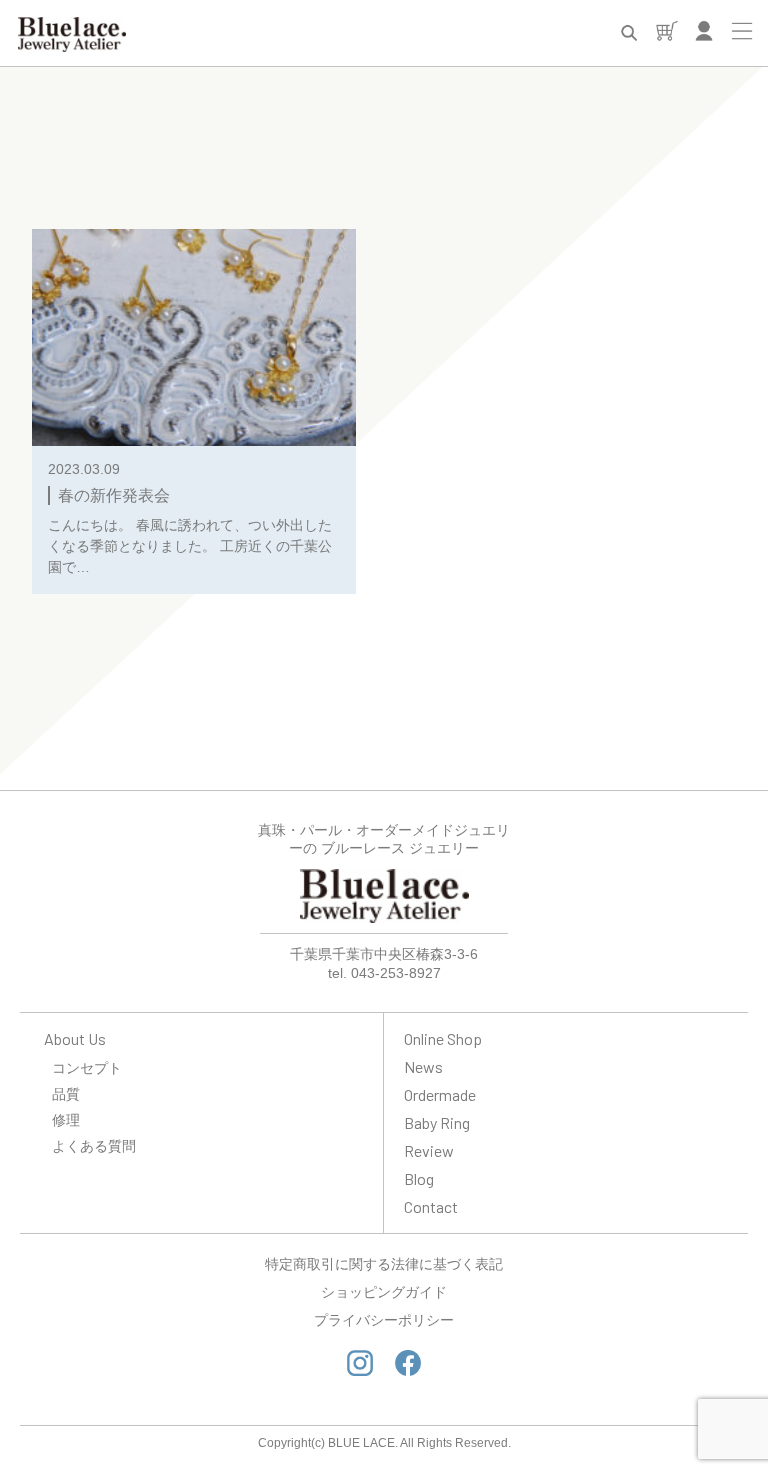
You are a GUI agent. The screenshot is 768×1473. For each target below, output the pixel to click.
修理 (66, 1119)
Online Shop (443, 1038)
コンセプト (87, 1067)
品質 (66, 1093)
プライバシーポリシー (384, 1320)
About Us (75, 1038)
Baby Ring (437, 1122)
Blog (419, 1178)
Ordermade (440, 1094)
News (423, 1066)
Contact (431, 1206)
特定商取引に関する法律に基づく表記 (384, 1264)
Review (429, 1150)
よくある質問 (94, 1145)
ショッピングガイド (384, 1292)
